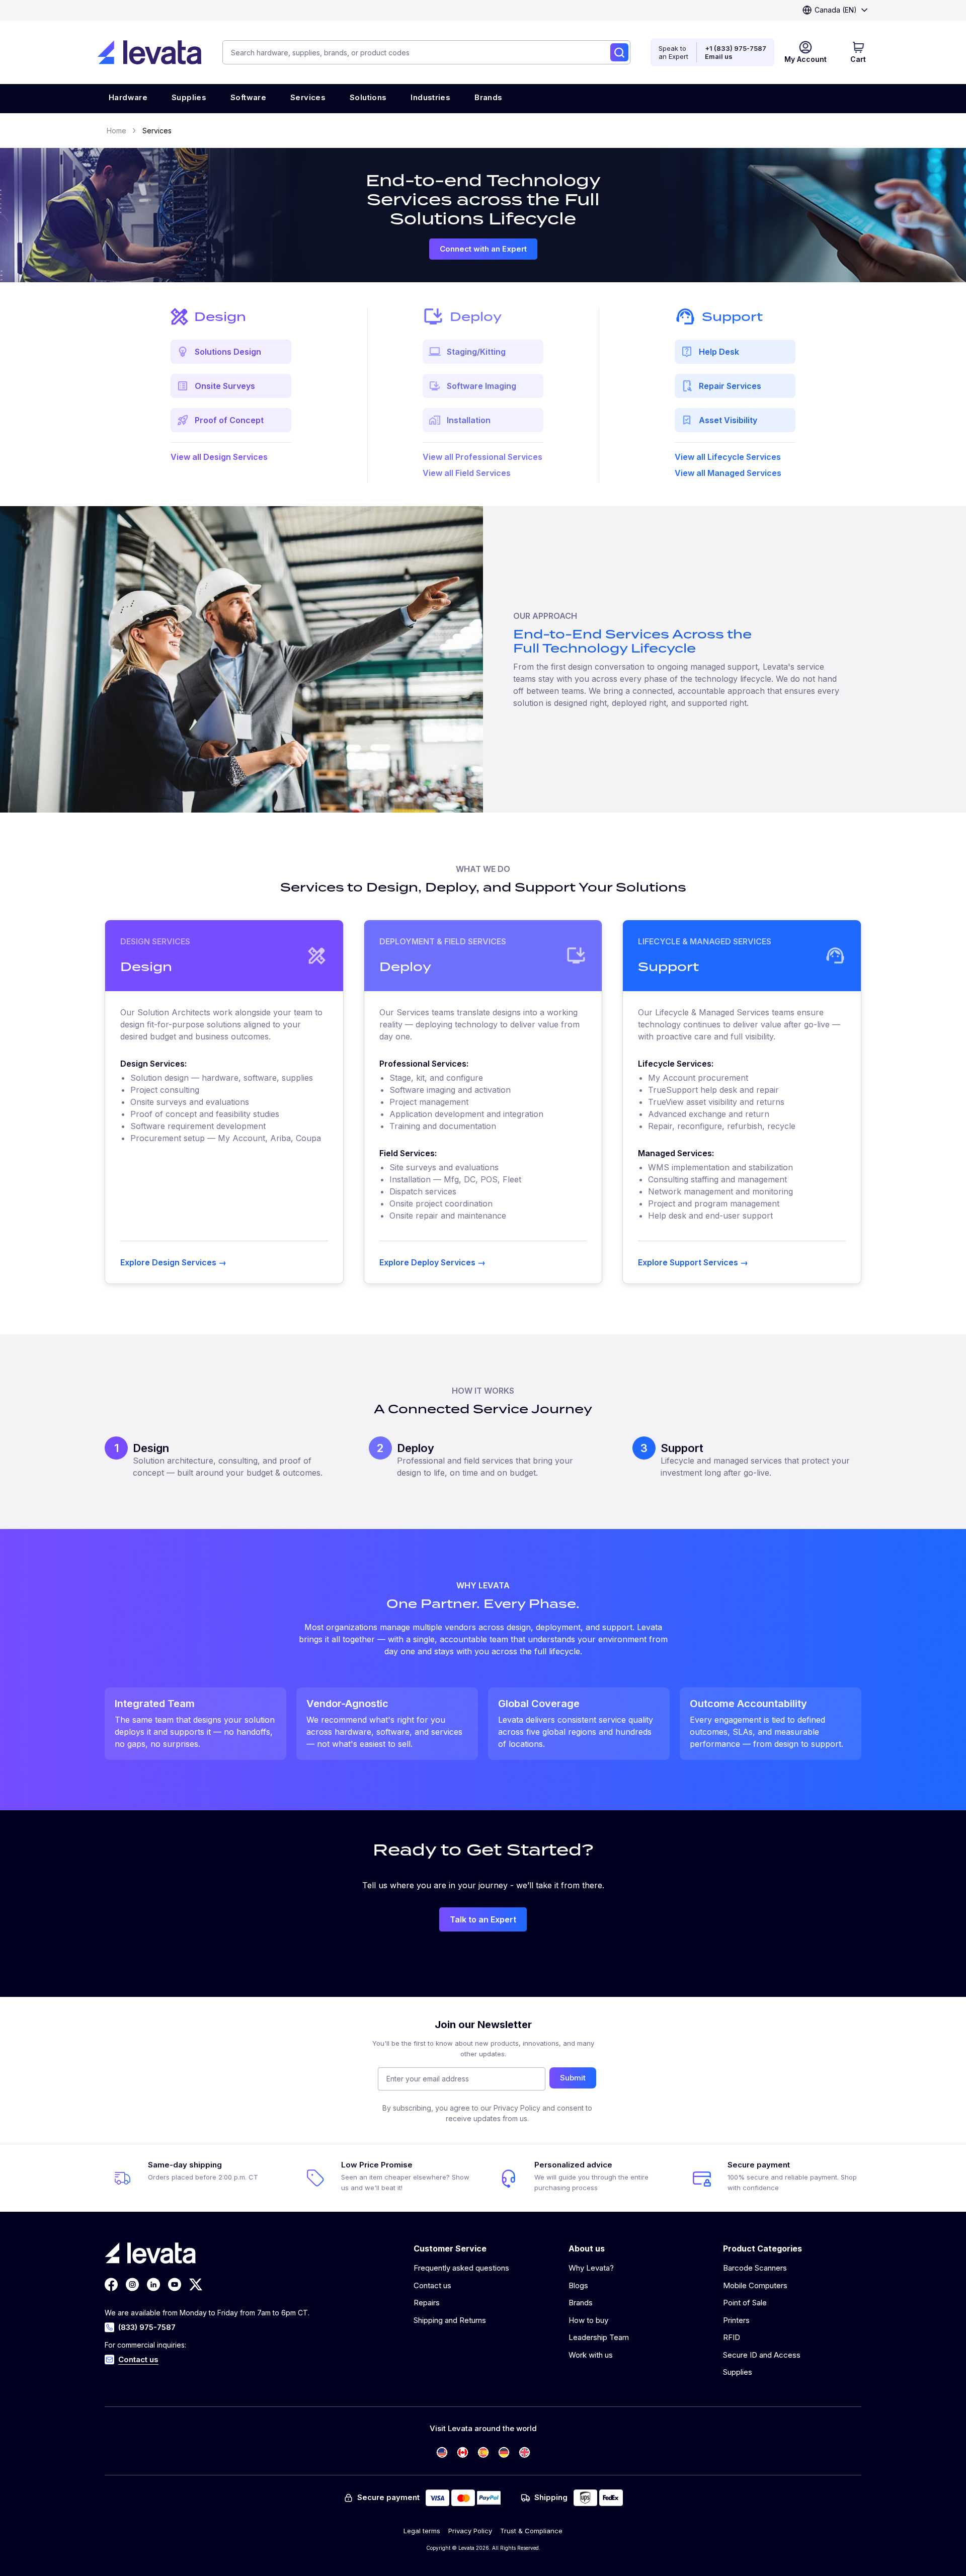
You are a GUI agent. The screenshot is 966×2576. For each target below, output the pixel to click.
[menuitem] (128, 99)
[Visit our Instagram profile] (132, 2284)
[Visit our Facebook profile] (111, 2284)
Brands (581, 2303)
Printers (736, 2320)
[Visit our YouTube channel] (175, 2284)
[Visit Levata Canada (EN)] (463, 2452)
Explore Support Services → (693, 1262)
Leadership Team (599, 2337)
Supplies (738, 2372)
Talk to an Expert (483, 1919)
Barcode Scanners (755, 2268)
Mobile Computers (755, 2285)
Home (116, 131)
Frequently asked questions (461, 2268)
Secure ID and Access (762, 2355)
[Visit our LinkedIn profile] (153, 2284)
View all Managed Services (728, 473)
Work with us (591, 2355)
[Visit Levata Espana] (483, 2452)
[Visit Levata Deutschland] (504, 2452)
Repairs (427, 2303)
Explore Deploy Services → (432, 1262)
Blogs (578, 2285)
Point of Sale (745, 2303)
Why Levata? (591, 2268)
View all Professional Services (482, 457)
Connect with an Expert (483, 249)
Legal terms (422, 2531)
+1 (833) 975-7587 (736, 48)
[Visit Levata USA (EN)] (442, 2452)
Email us (719, 56)
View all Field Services (467, 473)
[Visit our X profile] (196, 2284)
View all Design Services (219, 457)
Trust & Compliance (531, 2531)
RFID (732, 2337)
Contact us (138, 2359)
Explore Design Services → (173, 1262)
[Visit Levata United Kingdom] (525, 2452)
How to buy (588, 2320)
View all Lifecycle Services (728, 457)
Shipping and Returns (450, 2320)
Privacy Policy (470, 2531)
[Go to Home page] (149, 52)
